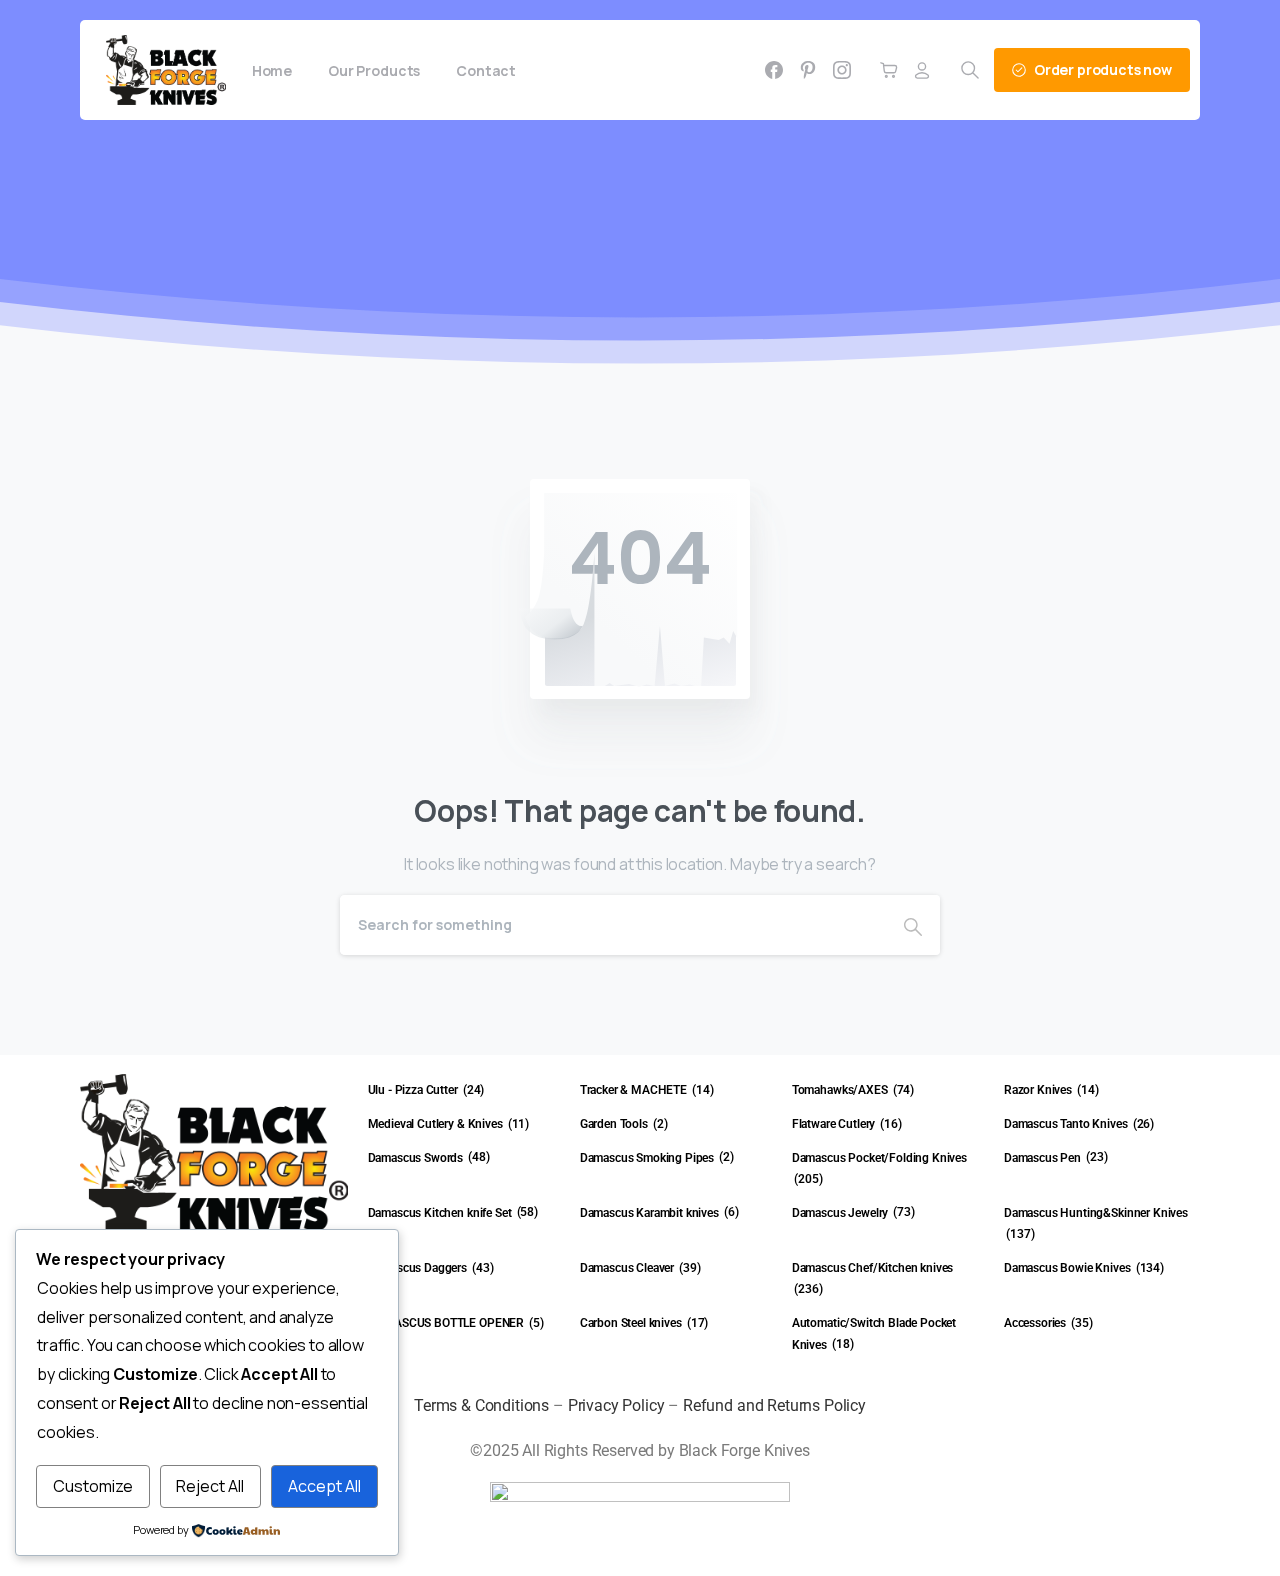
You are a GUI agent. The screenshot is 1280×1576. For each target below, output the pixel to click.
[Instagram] (842, 70)
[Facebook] (774, 70)
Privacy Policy (616, 1405)
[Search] (913, 925)
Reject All (210, 1486)
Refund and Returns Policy (774, 1405)
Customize (93, 1486)
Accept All (324, 1486)
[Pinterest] (808, 70)
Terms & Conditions (481, 1405)
